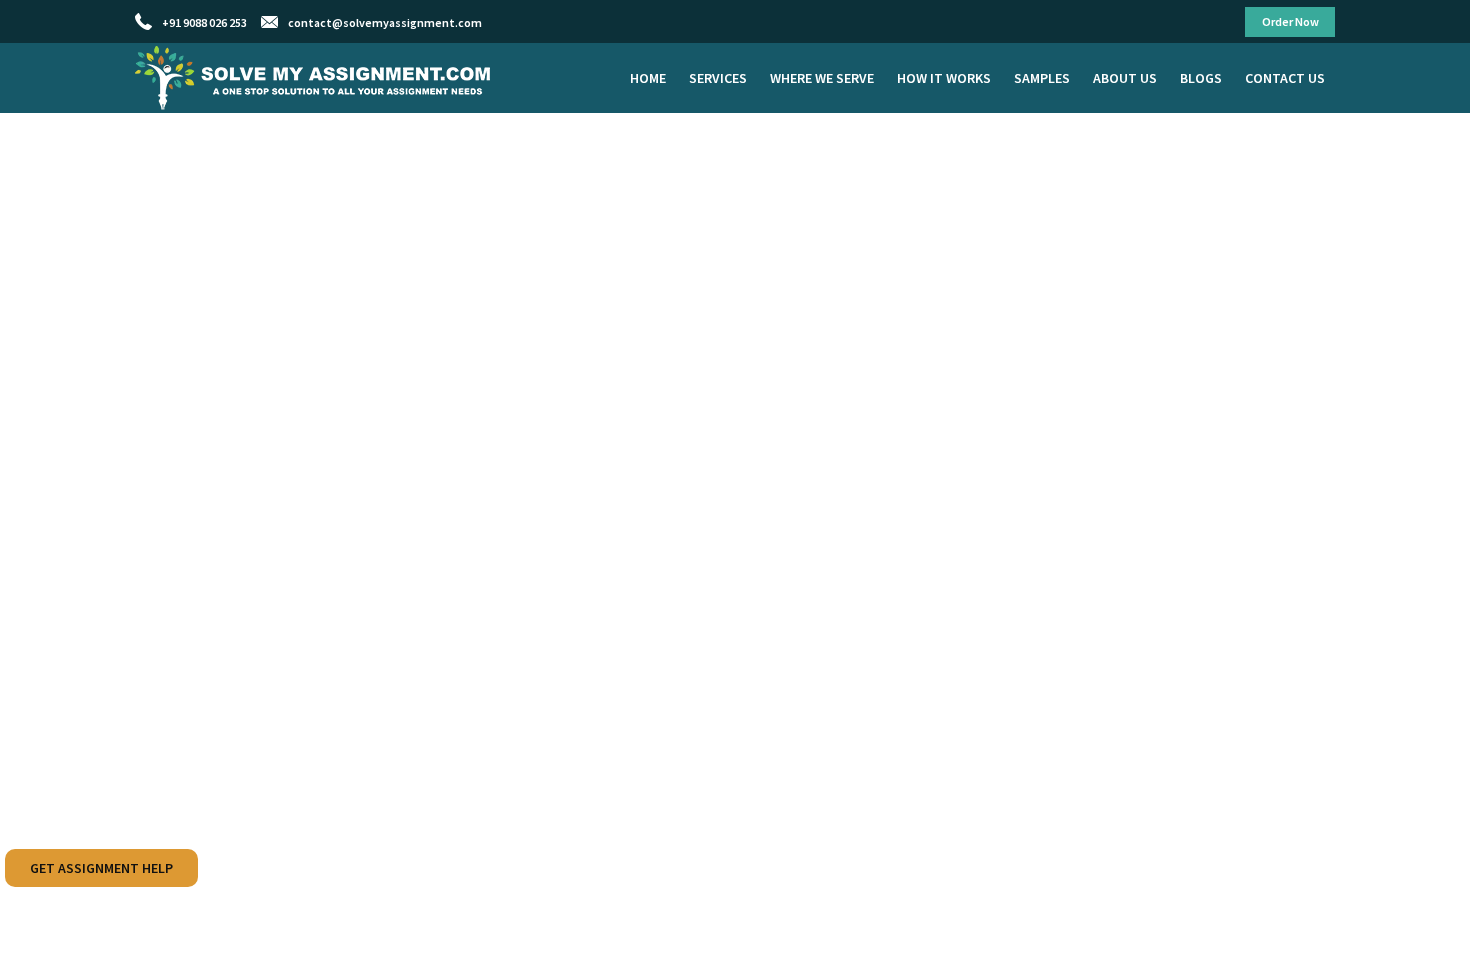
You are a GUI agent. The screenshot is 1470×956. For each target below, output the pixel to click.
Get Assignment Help (101, 868)
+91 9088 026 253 (204, 22)
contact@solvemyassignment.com (385, 22)
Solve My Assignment (315, 78)
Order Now (1290, 21)
